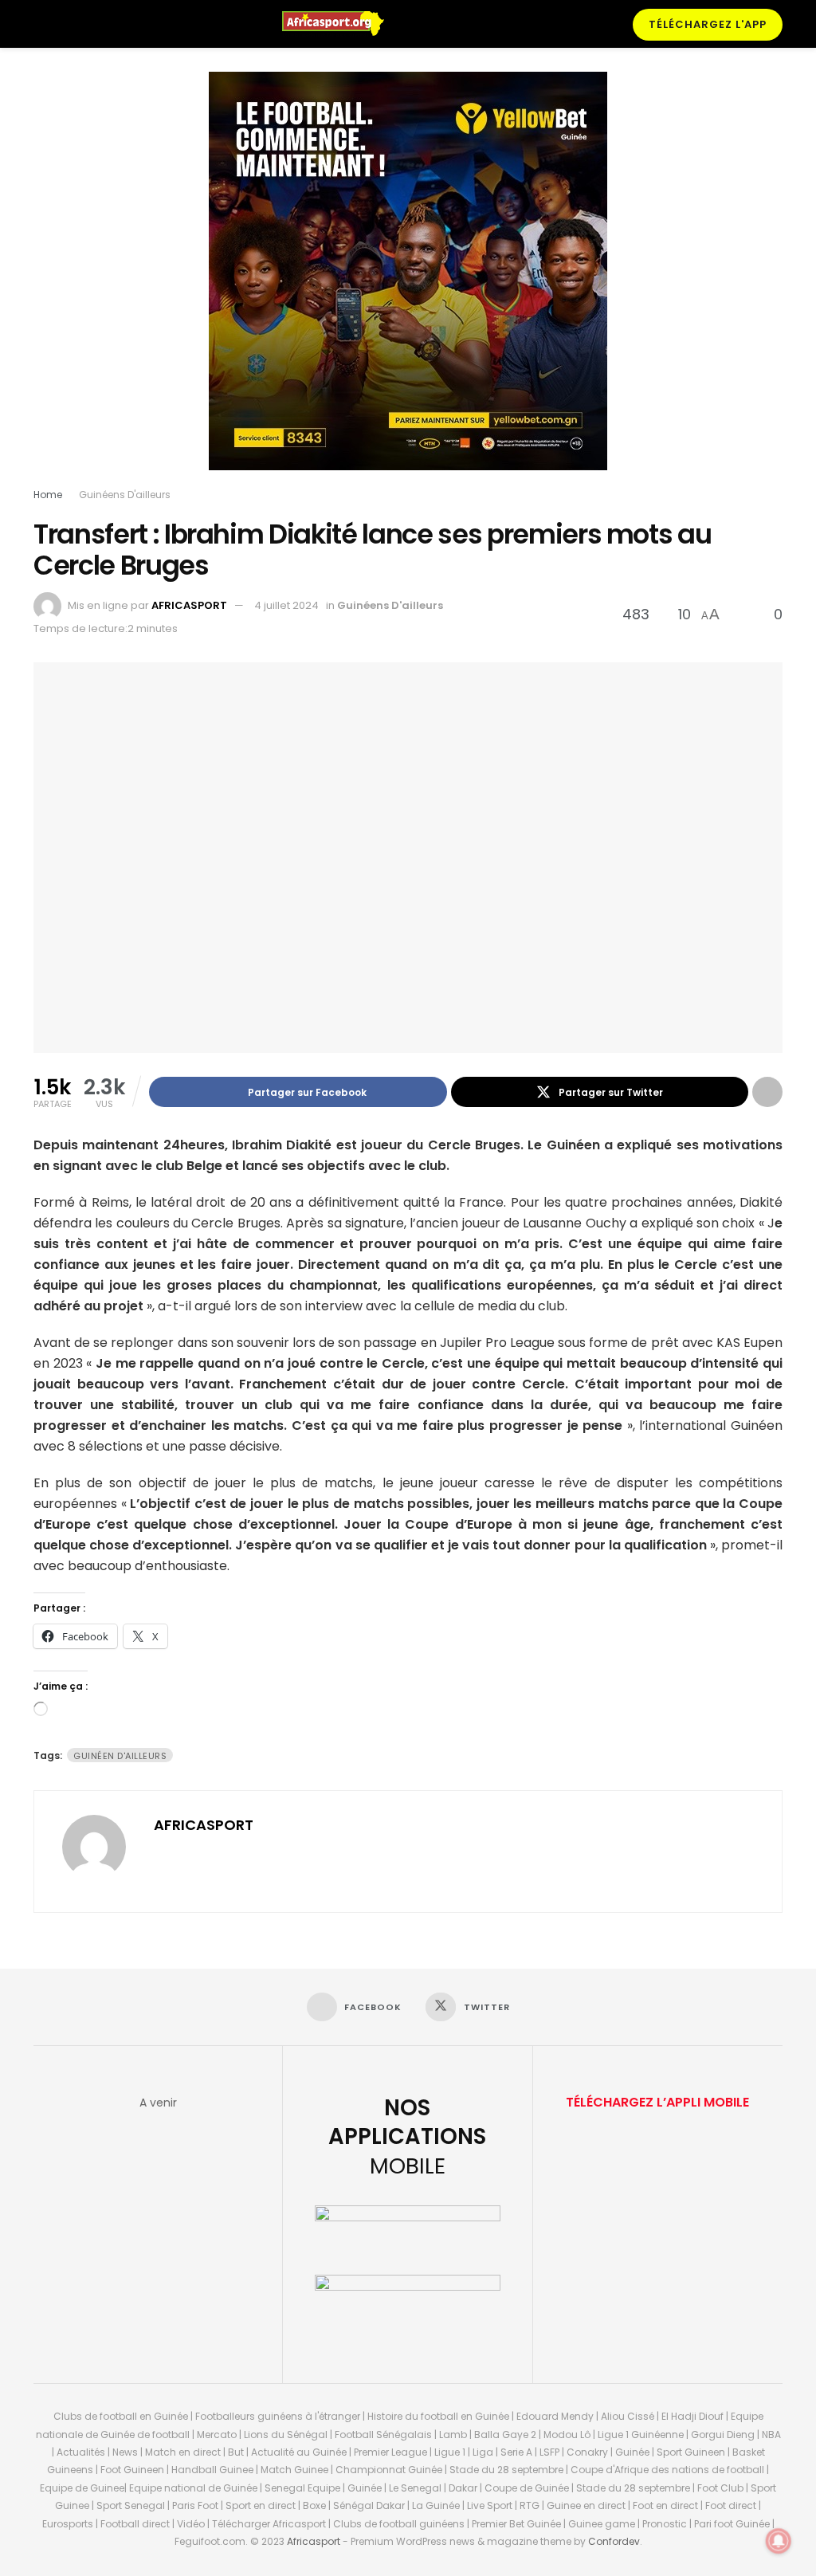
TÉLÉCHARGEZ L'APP (708, 24)
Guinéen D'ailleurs (120, 1756)
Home (48, 495)
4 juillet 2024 (286, 605)
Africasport (314, 2541)
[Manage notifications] (779, 2541)
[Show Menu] (40, 24)
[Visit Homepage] (340, 24)
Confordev (614, 2541)
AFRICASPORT (189, 605)
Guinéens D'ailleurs (125, 495)
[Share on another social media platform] (767, 1092)
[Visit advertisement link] (408, 283)
